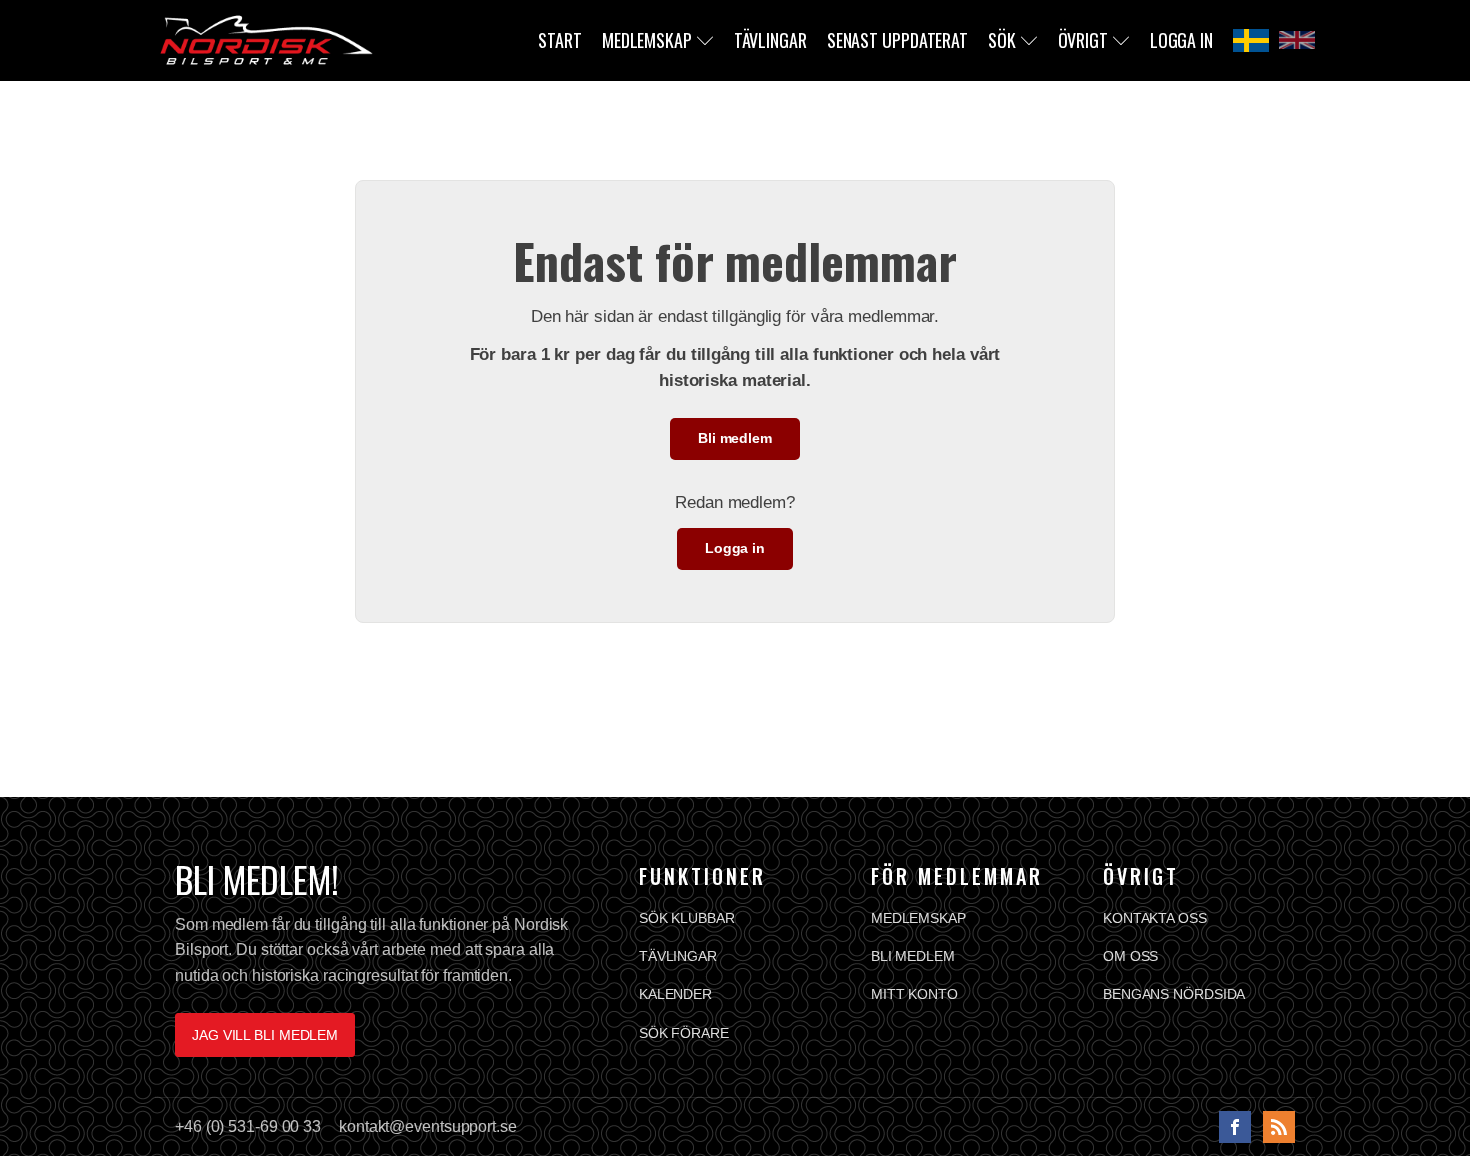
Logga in (1181, 40)
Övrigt (1083, 40)
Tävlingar (770, 40)
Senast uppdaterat (897, 40)
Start (560, 40)
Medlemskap (647, 40)
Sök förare (684, 1033)
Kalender (675, 994)
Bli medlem (735, 438)
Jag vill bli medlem (265, 1035)
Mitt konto (914, 994)
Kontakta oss (1155, 918)
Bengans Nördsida (1174, 994)
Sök (1002, 40)
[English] (1297, 40)
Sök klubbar (687, 918)
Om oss (1130, 956)
